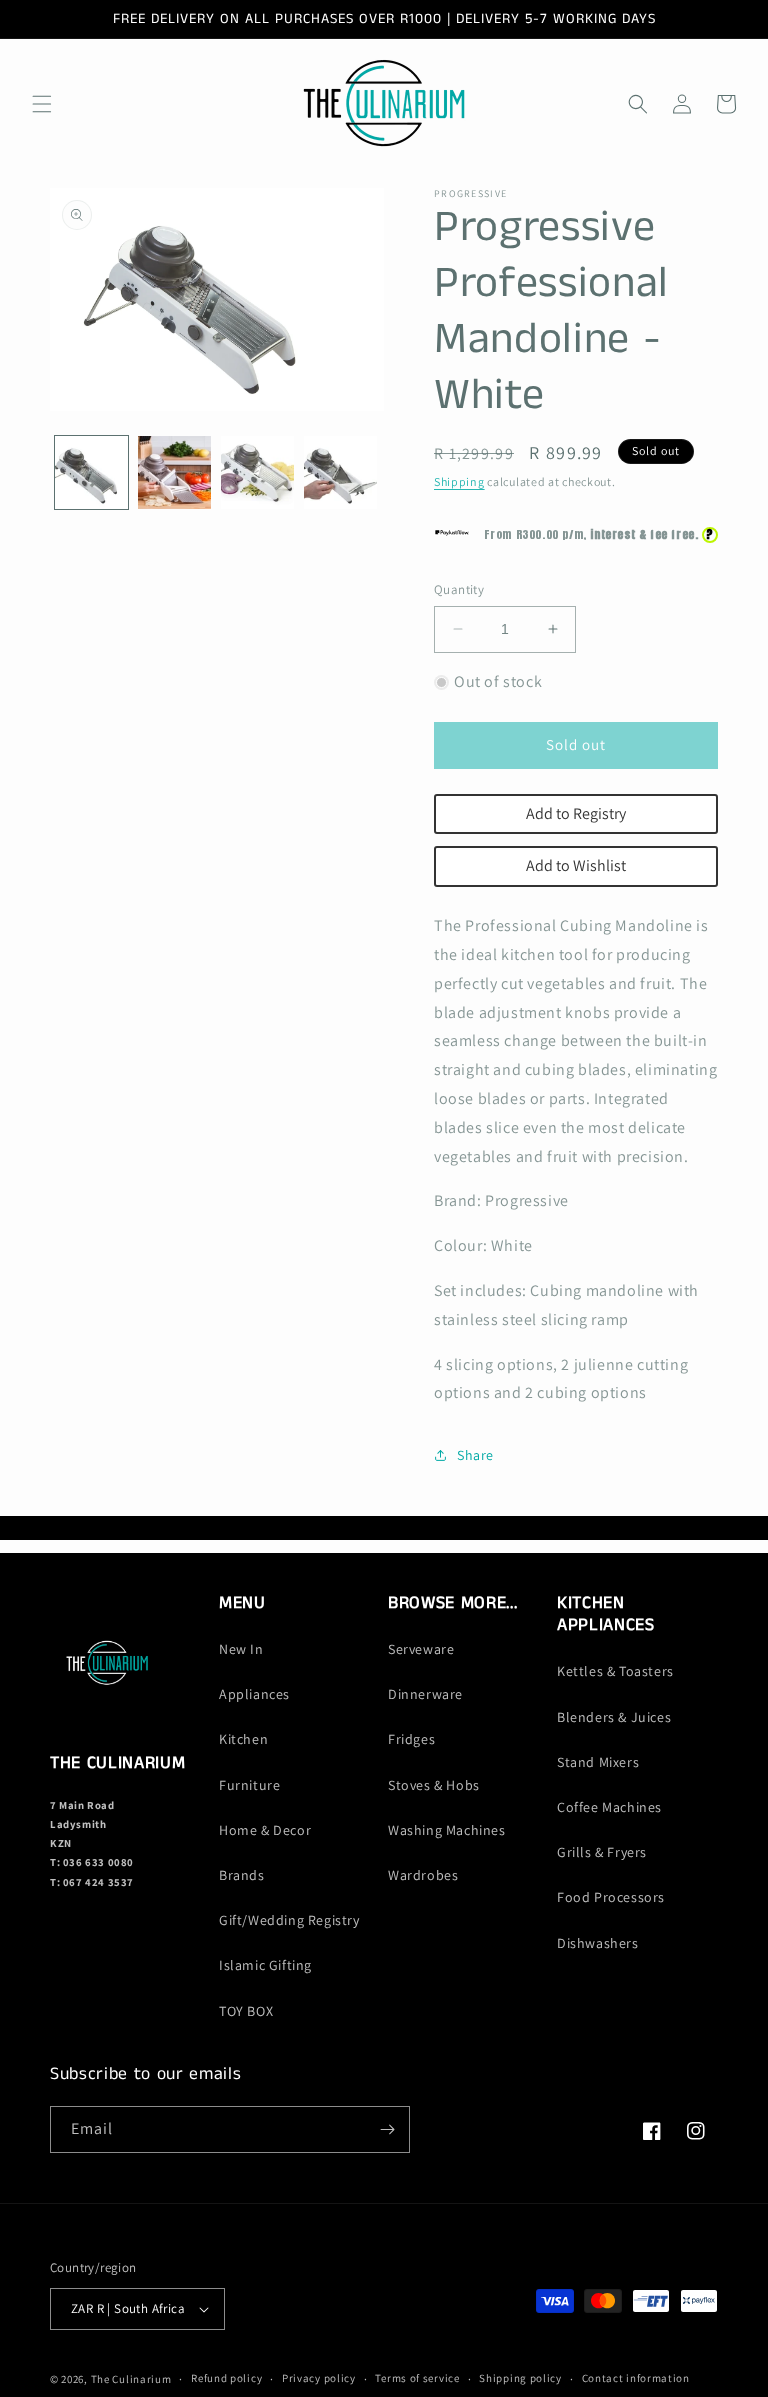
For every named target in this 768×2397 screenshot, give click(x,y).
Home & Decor (265, 1830)
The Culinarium (131, 2379)
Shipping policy (520, 2378)
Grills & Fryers (602, 1852)
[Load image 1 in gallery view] (91, 472)
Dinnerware (425, 1694)
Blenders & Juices (614, 1717)
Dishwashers (598, 1943)
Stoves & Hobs (434, 1785)
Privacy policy (319, 2378)
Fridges (411, 1739)
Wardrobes (423, 1875)
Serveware (421, 1649)
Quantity (459, 589)
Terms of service (417, 2378)
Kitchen (243, 1739)
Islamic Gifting (265, 1965)
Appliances (254, 1694)
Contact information (636, 2378)
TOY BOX (246, 2011)
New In (241, 1649)
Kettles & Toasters (615, 1671)
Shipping (459, 481)
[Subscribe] (387, 2129)
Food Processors (611, 1897)
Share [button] (475, 1455)
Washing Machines (447, 1830)
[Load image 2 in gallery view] (174, 472)
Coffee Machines (609, 1807)
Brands (242, 1875)
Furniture (249, 1785)
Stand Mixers (598, 1762)
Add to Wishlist (576, 865)
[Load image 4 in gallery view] (340, 472)
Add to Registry (576, 813)
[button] (42, 104)
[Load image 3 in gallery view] (257, 472)
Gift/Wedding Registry (289, 1920)
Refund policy (226, 2378)
